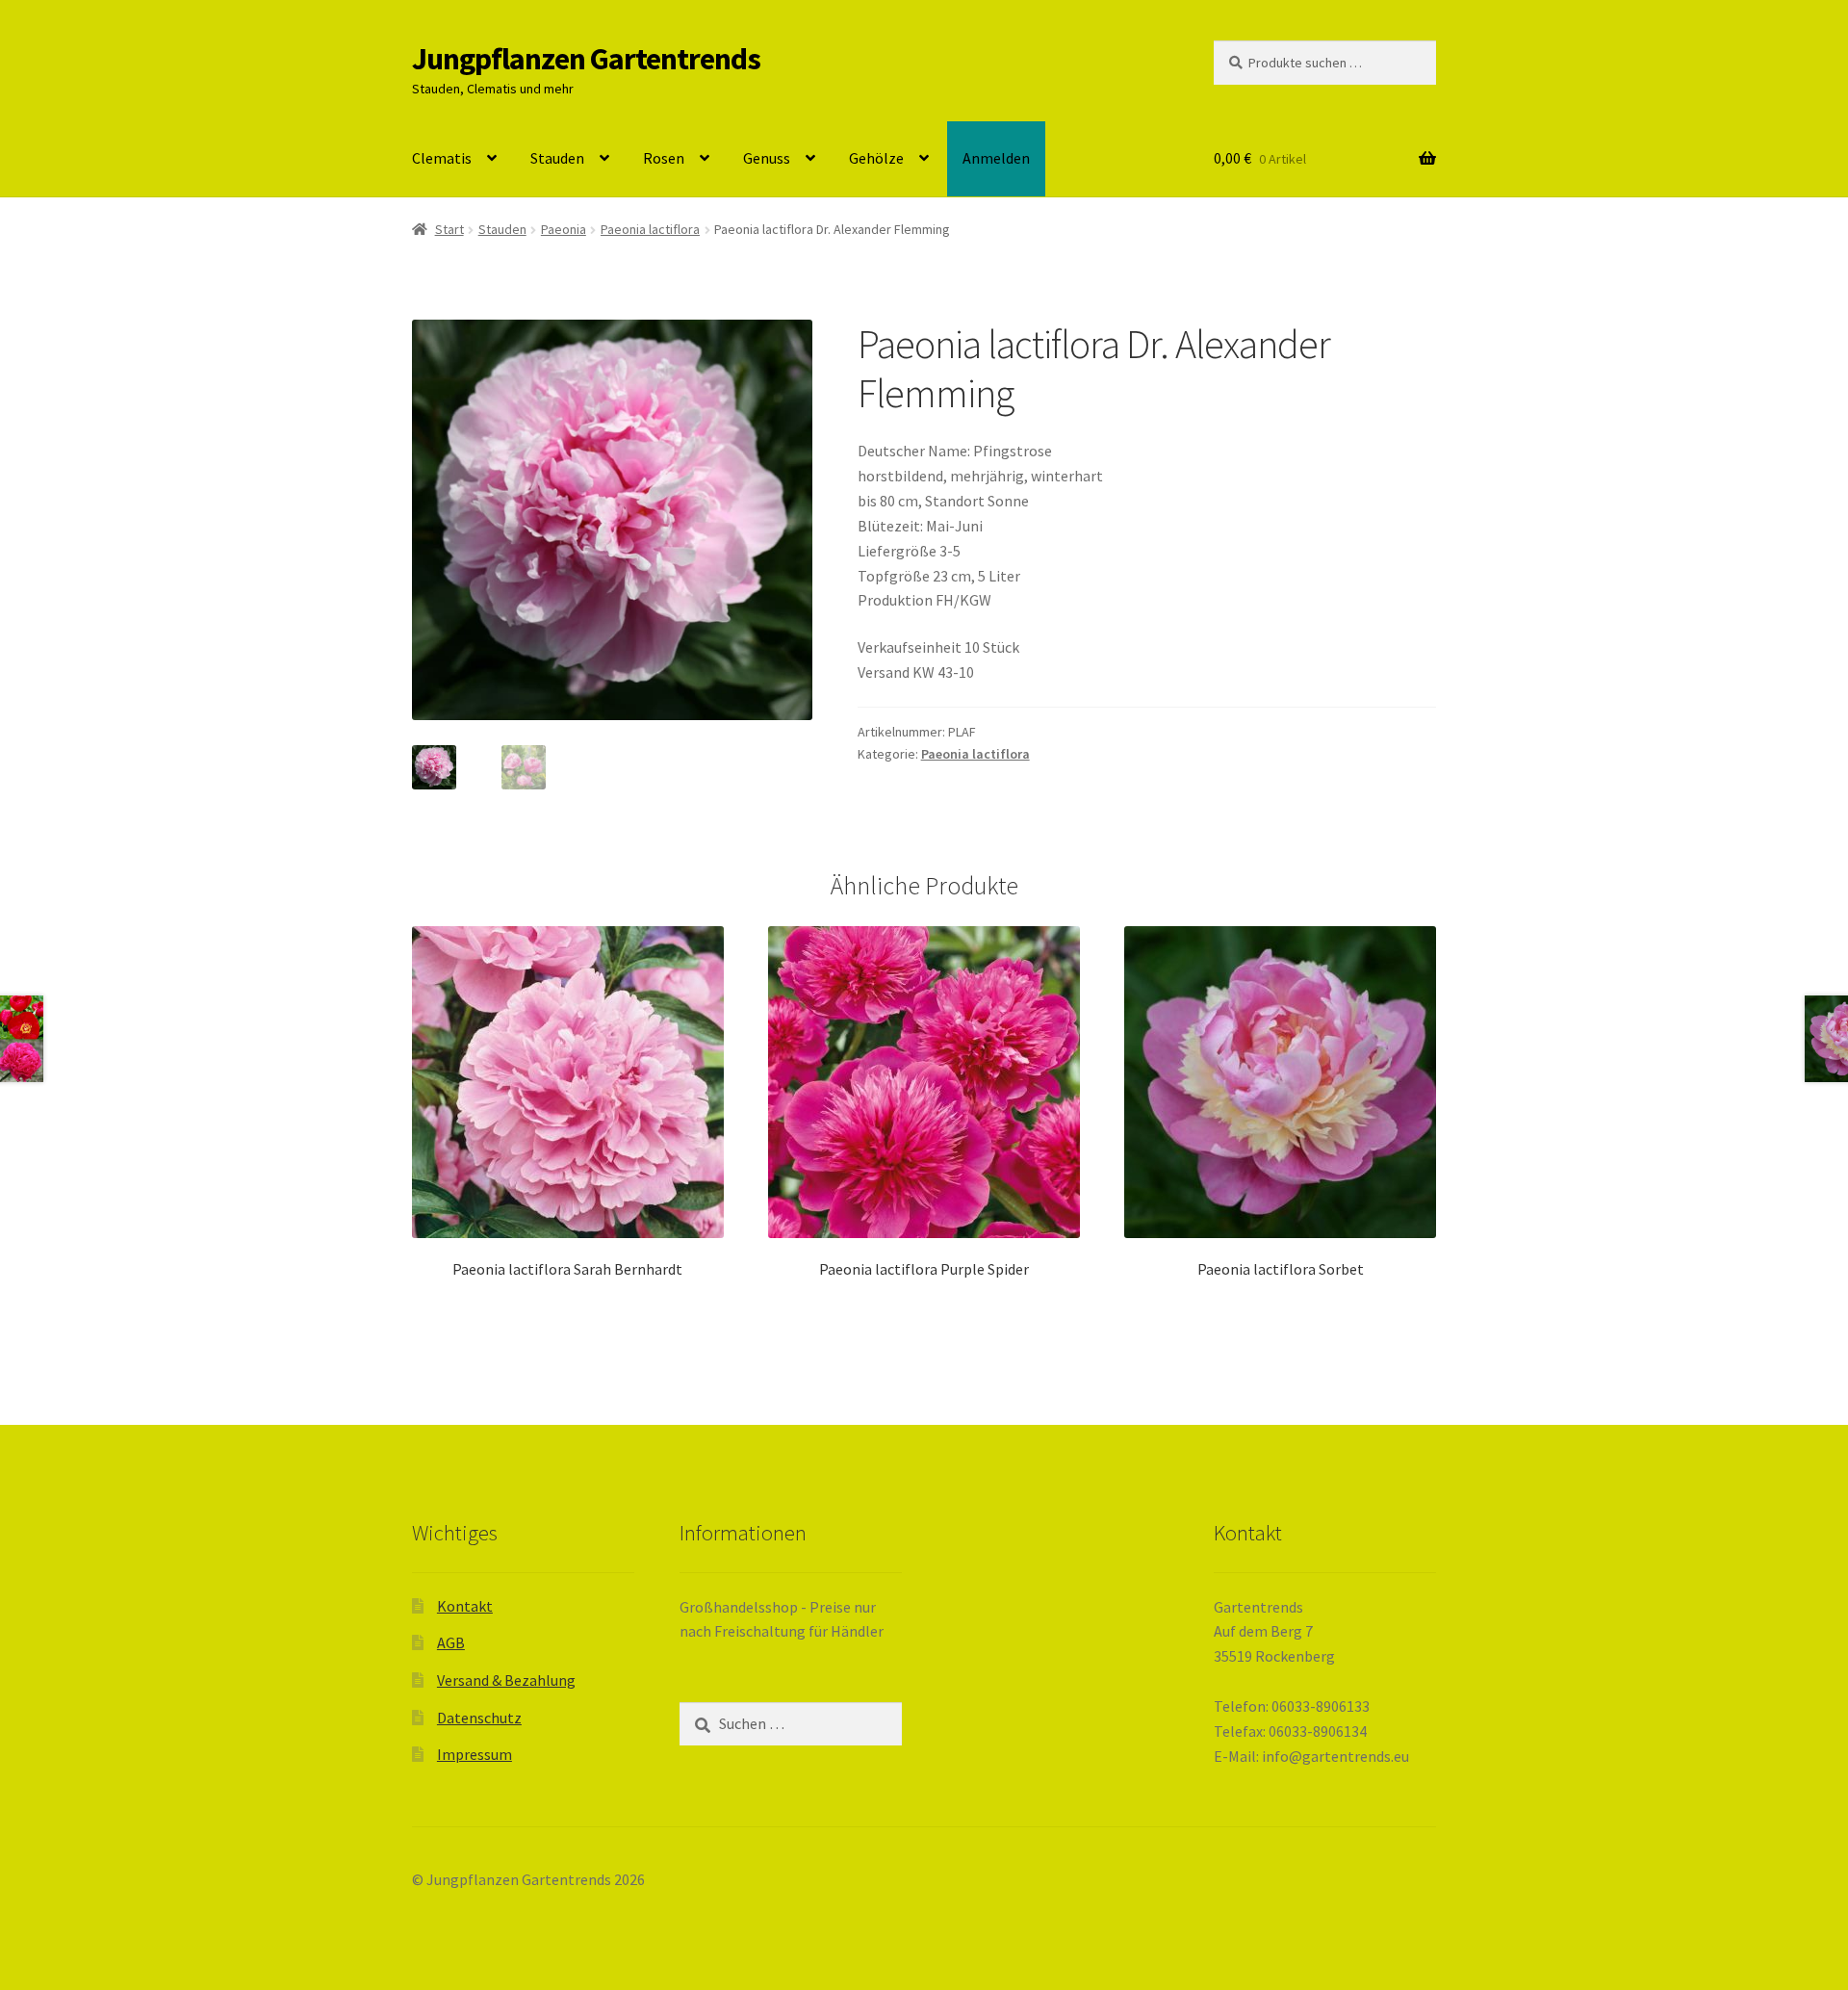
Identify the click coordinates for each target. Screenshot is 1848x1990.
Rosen (664, 158)
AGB (451, 1642)
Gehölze (876, 158)
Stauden (557, 158)
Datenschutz (479, 1718)
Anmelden (996, 158)
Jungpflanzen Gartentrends (586, 59)
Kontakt (465, 1606)
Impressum (475, 1754)
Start (449, 229)
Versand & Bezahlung (506, 1680)
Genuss (767, 158)
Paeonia (564, 229)
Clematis (442, 158)
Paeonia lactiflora (650, 229)
